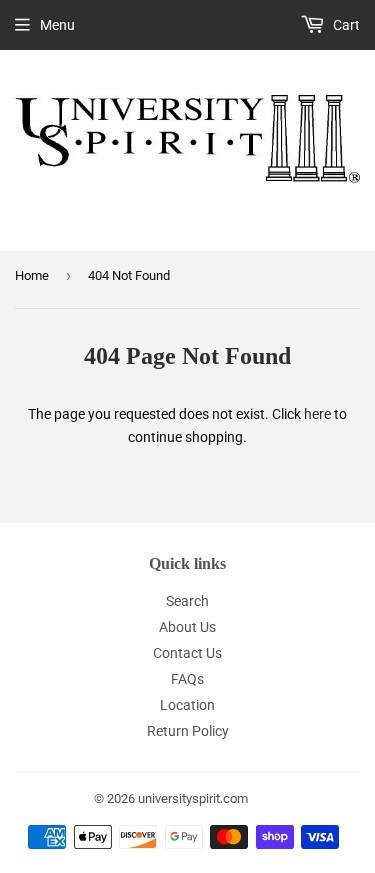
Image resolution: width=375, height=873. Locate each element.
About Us (187, 627)
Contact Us (187, 653)
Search (187, 601)
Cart (345, 25)
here (317, 414)
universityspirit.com (193, 798)
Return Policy (188, 731)
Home (32, 275)
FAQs (187, 679)
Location (187, 705)
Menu (57, 25)
